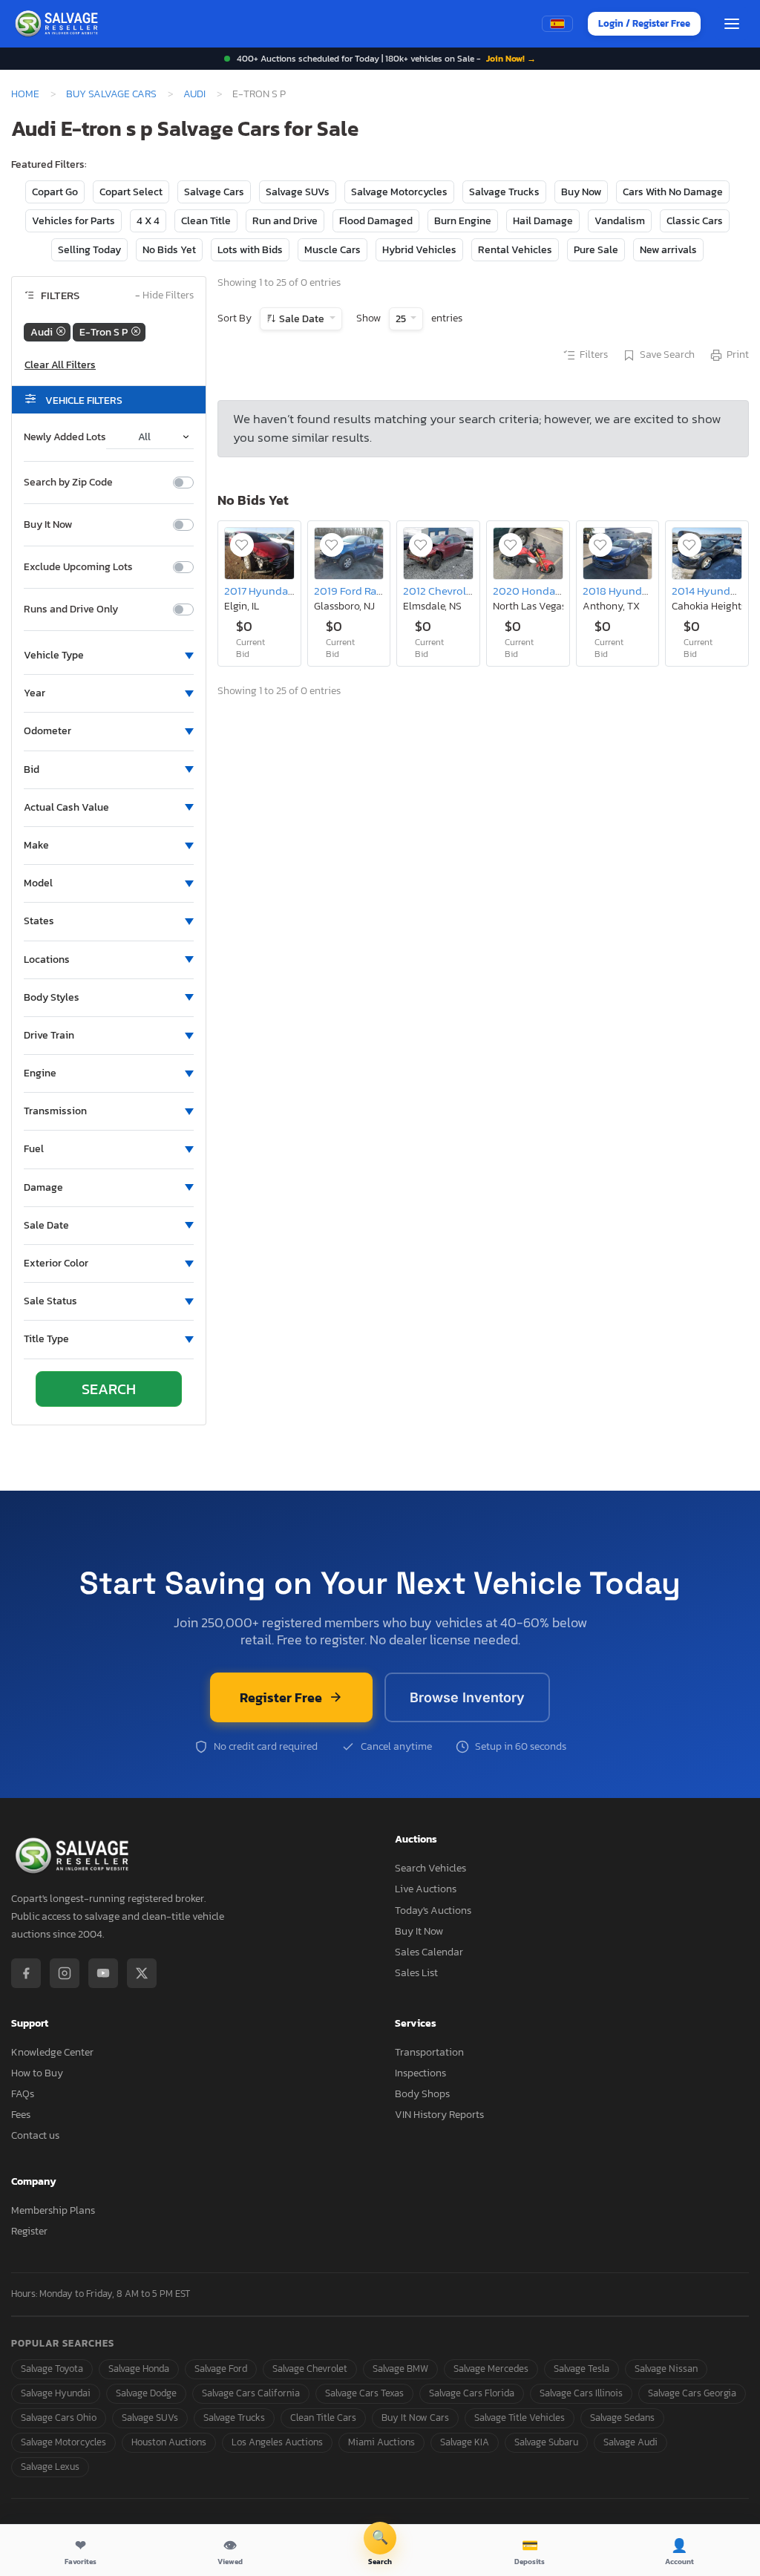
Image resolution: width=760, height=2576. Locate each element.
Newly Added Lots (65, 437)
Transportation (429, 2052)
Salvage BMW (400, 2369)
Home (25, 94)
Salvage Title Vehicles (520, 2418)
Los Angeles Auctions (277, 2442)
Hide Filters (164, 296)
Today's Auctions (433, 1910)
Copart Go (55, 192)
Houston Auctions (169, 2442)
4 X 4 (148, 221)
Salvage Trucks (504, 192)
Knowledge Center (52, 2052)
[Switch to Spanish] (557, 24)
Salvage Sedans (622, 2418)
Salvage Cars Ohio (59, 2418)
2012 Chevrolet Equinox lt (465, 591)
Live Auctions (426, 1889)
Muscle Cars (332, 250)
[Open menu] (732, 24)
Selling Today (89, 250)
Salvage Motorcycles (399, 192)
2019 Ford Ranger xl (362, 591)
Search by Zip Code (68, 483)
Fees (21, 2115)
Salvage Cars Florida (472, 2393)
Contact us (35, 2135)
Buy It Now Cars (415, 2418)
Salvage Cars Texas (364, 2393)
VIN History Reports (439, 2115)
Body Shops (422, 2094)
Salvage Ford (221, 2369)
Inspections (420, 2073)
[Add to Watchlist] (242, 545)
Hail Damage (543, 221)
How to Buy (37, 2073)
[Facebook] (26, 1973)
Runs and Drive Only (71, 609)
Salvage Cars (214, 192)
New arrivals (668, 250)
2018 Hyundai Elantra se (642, 591)
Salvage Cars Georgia (692, 2393)
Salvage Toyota (52, 2369)
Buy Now (581, 192)
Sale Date (302, 319)
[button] (109, 656)
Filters (594, 355)
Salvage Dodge (146, 2393)
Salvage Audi (630, 2442)
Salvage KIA (465, 2442)
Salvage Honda (139, 2369)
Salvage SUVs (298, 192)
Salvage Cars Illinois (581, 2393)
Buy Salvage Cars (111, 94)
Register (29, 2231)
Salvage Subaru (546, 2442)
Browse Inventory (467, 1697)
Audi (194, 94)
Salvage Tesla (582, 2369)
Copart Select (131, 192)
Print (738, 355)
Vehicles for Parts (73, 221)
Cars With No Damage (673, 192)
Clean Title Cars (323, 2418)
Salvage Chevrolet (310, 2369)
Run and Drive (285, 221)
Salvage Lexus (50, 2467)
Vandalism (620, 221)
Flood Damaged (376, 221)
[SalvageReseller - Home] (59, 24)
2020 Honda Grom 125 (548, 591)
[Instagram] (65, 1973)
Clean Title (206, 221)
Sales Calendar (429, 1952)
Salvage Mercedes (491, 2369)
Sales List (416, 1973)
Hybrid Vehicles (419, 250)
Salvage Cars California (251, 2393)
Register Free (281, 1697)
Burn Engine (463, 221)
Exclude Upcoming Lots (78, 567)
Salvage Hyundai (56, 2393)
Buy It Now (48, 525)
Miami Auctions (381, 2442)
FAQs (23, 2094)
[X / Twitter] (142, 1973)
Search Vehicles (430, 1868)
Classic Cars (695, 221)
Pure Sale (596, 250)
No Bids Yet (169, 250)
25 (402, 319)
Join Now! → (511, 59)
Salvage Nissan (666, 2369)
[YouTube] (103, 1973)
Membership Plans (53, 2210)
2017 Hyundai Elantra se (283, 591)
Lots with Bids (250, 250)
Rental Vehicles (515, 250)
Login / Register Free (644, 23)
